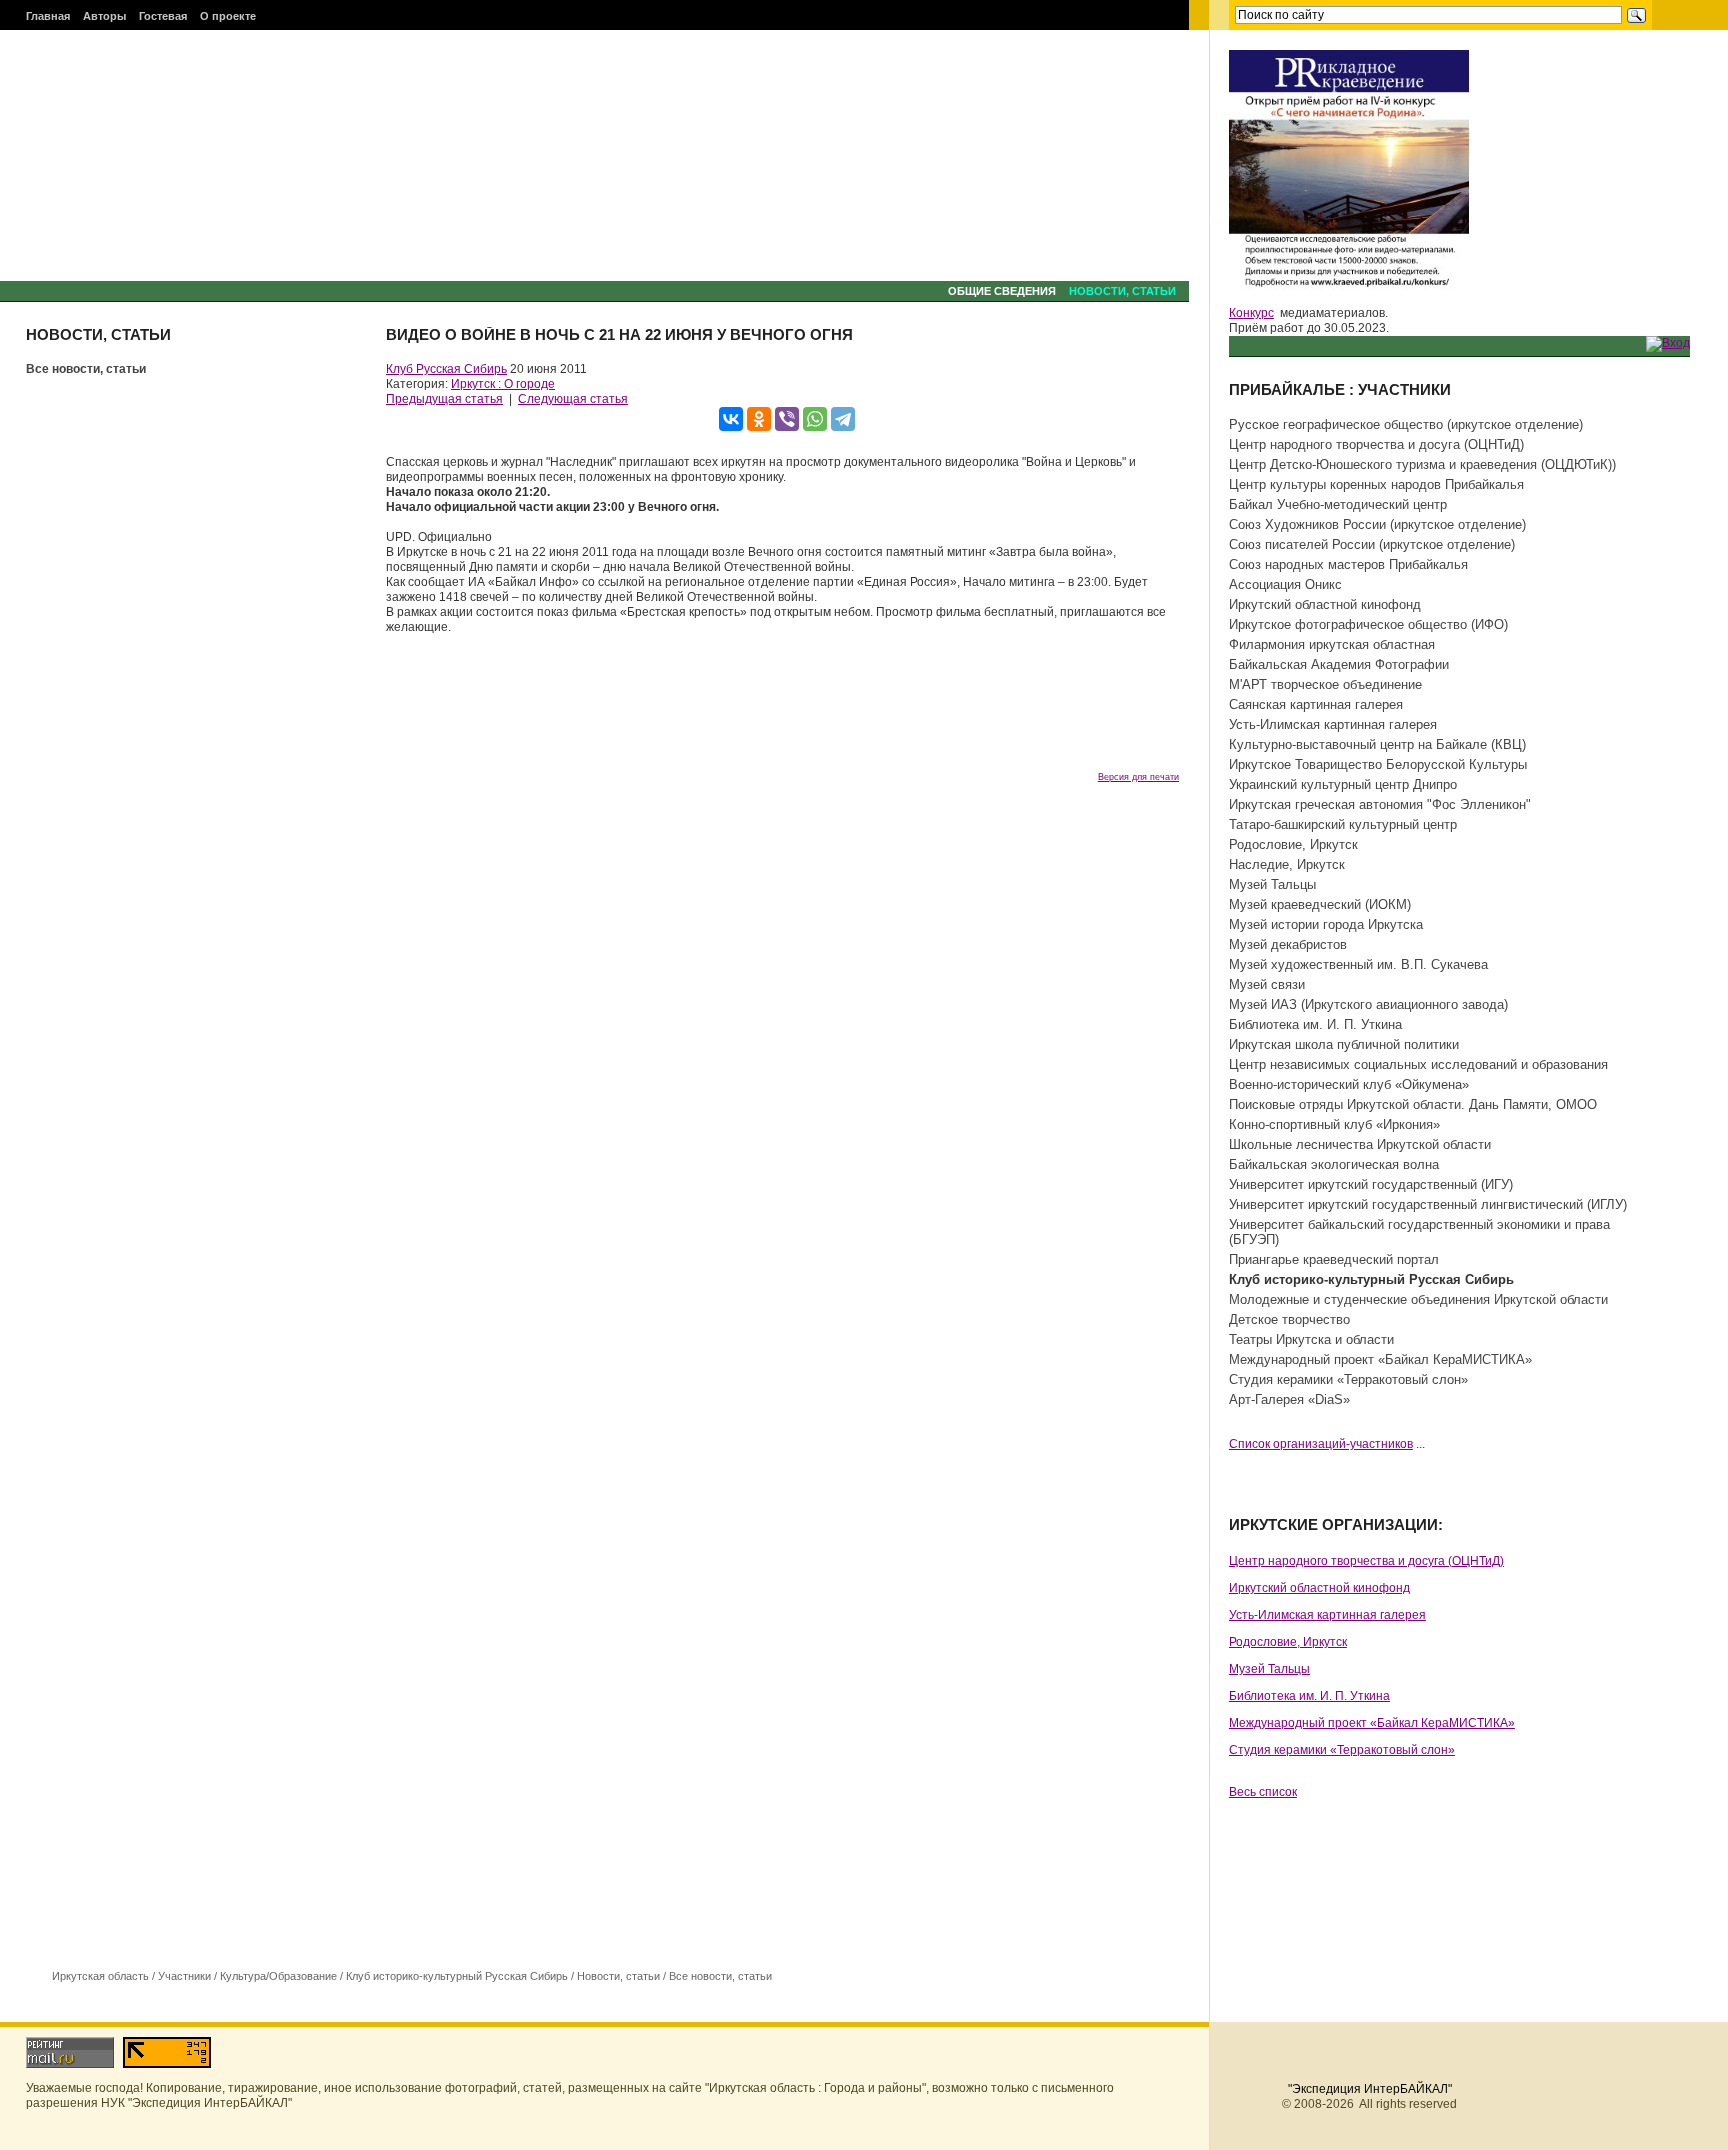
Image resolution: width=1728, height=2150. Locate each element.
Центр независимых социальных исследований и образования (1418, 1064)
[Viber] (787, 419)
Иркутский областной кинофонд (1325, 604)
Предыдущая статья (444, 399)
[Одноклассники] (759, 419)
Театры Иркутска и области (1311, 1339)
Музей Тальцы (1272, 884)
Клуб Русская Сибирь (446, 369)
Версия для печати (1138, 777)
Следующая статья (573, 399)
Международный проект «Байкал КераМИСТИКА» (1380, 1359)
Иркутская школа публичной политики (1344, 1044)
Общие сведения (1002, 291)
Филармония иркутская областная (1332, 644)
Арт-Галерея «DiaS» (1289, 1399)
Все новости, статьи (86, 369)
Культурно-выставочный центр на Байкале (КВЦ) (1377, 744)
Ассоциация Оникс (1285, 584)
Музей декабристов (1288, 944)
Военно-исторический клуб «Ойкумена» (1349, 1084)
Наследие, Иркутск (1287, 864)
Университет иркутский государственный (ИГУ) (1371, 1184)
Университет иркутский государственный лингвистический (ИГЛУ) (1428, 1204)
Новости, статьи (1122, 291)
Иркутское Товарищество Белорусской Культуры (1378, 764)
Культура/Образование (278, 1976)
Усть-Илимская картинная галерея (1333, 724)
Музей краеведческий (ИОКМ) (1320, 904)
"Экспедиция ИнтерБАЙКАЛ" (1370, 2089)
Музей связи (1267, 984)
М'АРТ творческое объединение (1325, 684)
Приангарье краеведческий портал (1334, 1259)
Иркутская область (100, 1976)
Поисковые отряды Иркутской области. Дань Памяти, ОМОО (1413, 1104)
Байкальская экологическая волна (1334, 1164)
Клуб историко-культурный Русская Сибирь (457, 1976)
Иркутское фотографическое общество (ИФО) (1368, 624)
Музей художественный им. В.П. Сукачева (1358, 964)
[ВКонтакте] (731, 419)
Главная (48, 16)
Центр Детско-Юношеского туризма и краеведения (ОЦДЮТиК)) (1422, 464)
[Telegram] (843, 419)
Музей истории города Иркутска (1326, 924)
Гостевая (163, 16)
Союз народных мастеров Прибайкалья (1348, 564)
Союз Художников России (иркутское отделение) (1377, 524)
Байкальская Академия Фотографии (1339, 664)
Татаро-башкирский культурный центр (1343, 824)
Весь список (1263, 1792)
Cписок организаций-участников (1321, 1444)
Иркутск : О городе (503, 384)
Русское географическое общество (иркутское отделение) (1406, 424)
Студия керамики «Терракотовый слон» (1348, 1379)
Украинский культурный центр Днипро (1343, 784)
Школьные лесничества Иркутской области (1360, 1144)
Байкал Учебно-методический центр (1338, 504)
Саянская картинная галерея (1316, 704)
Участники (184, 1976)
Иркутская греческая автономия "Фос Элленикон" (1380, 804)
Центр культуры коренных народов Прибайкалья (1376, 484)
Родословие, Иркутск (1293, 844)
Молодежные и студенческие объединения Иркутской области (1418, 1299)
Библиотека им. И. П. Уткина (1315, 1024)
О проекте (228, 16)
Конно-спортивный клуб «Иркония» (1334, 1124)
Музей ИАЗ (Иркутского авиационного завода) (1368, 1004)
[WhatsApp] (815, 419)
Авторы (104, 16)
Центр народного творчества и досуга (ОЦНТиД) (1376, 444)
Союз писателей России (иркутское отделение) (1372, 544)
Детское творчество (1289, 1319)
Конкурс (1251, 313)
